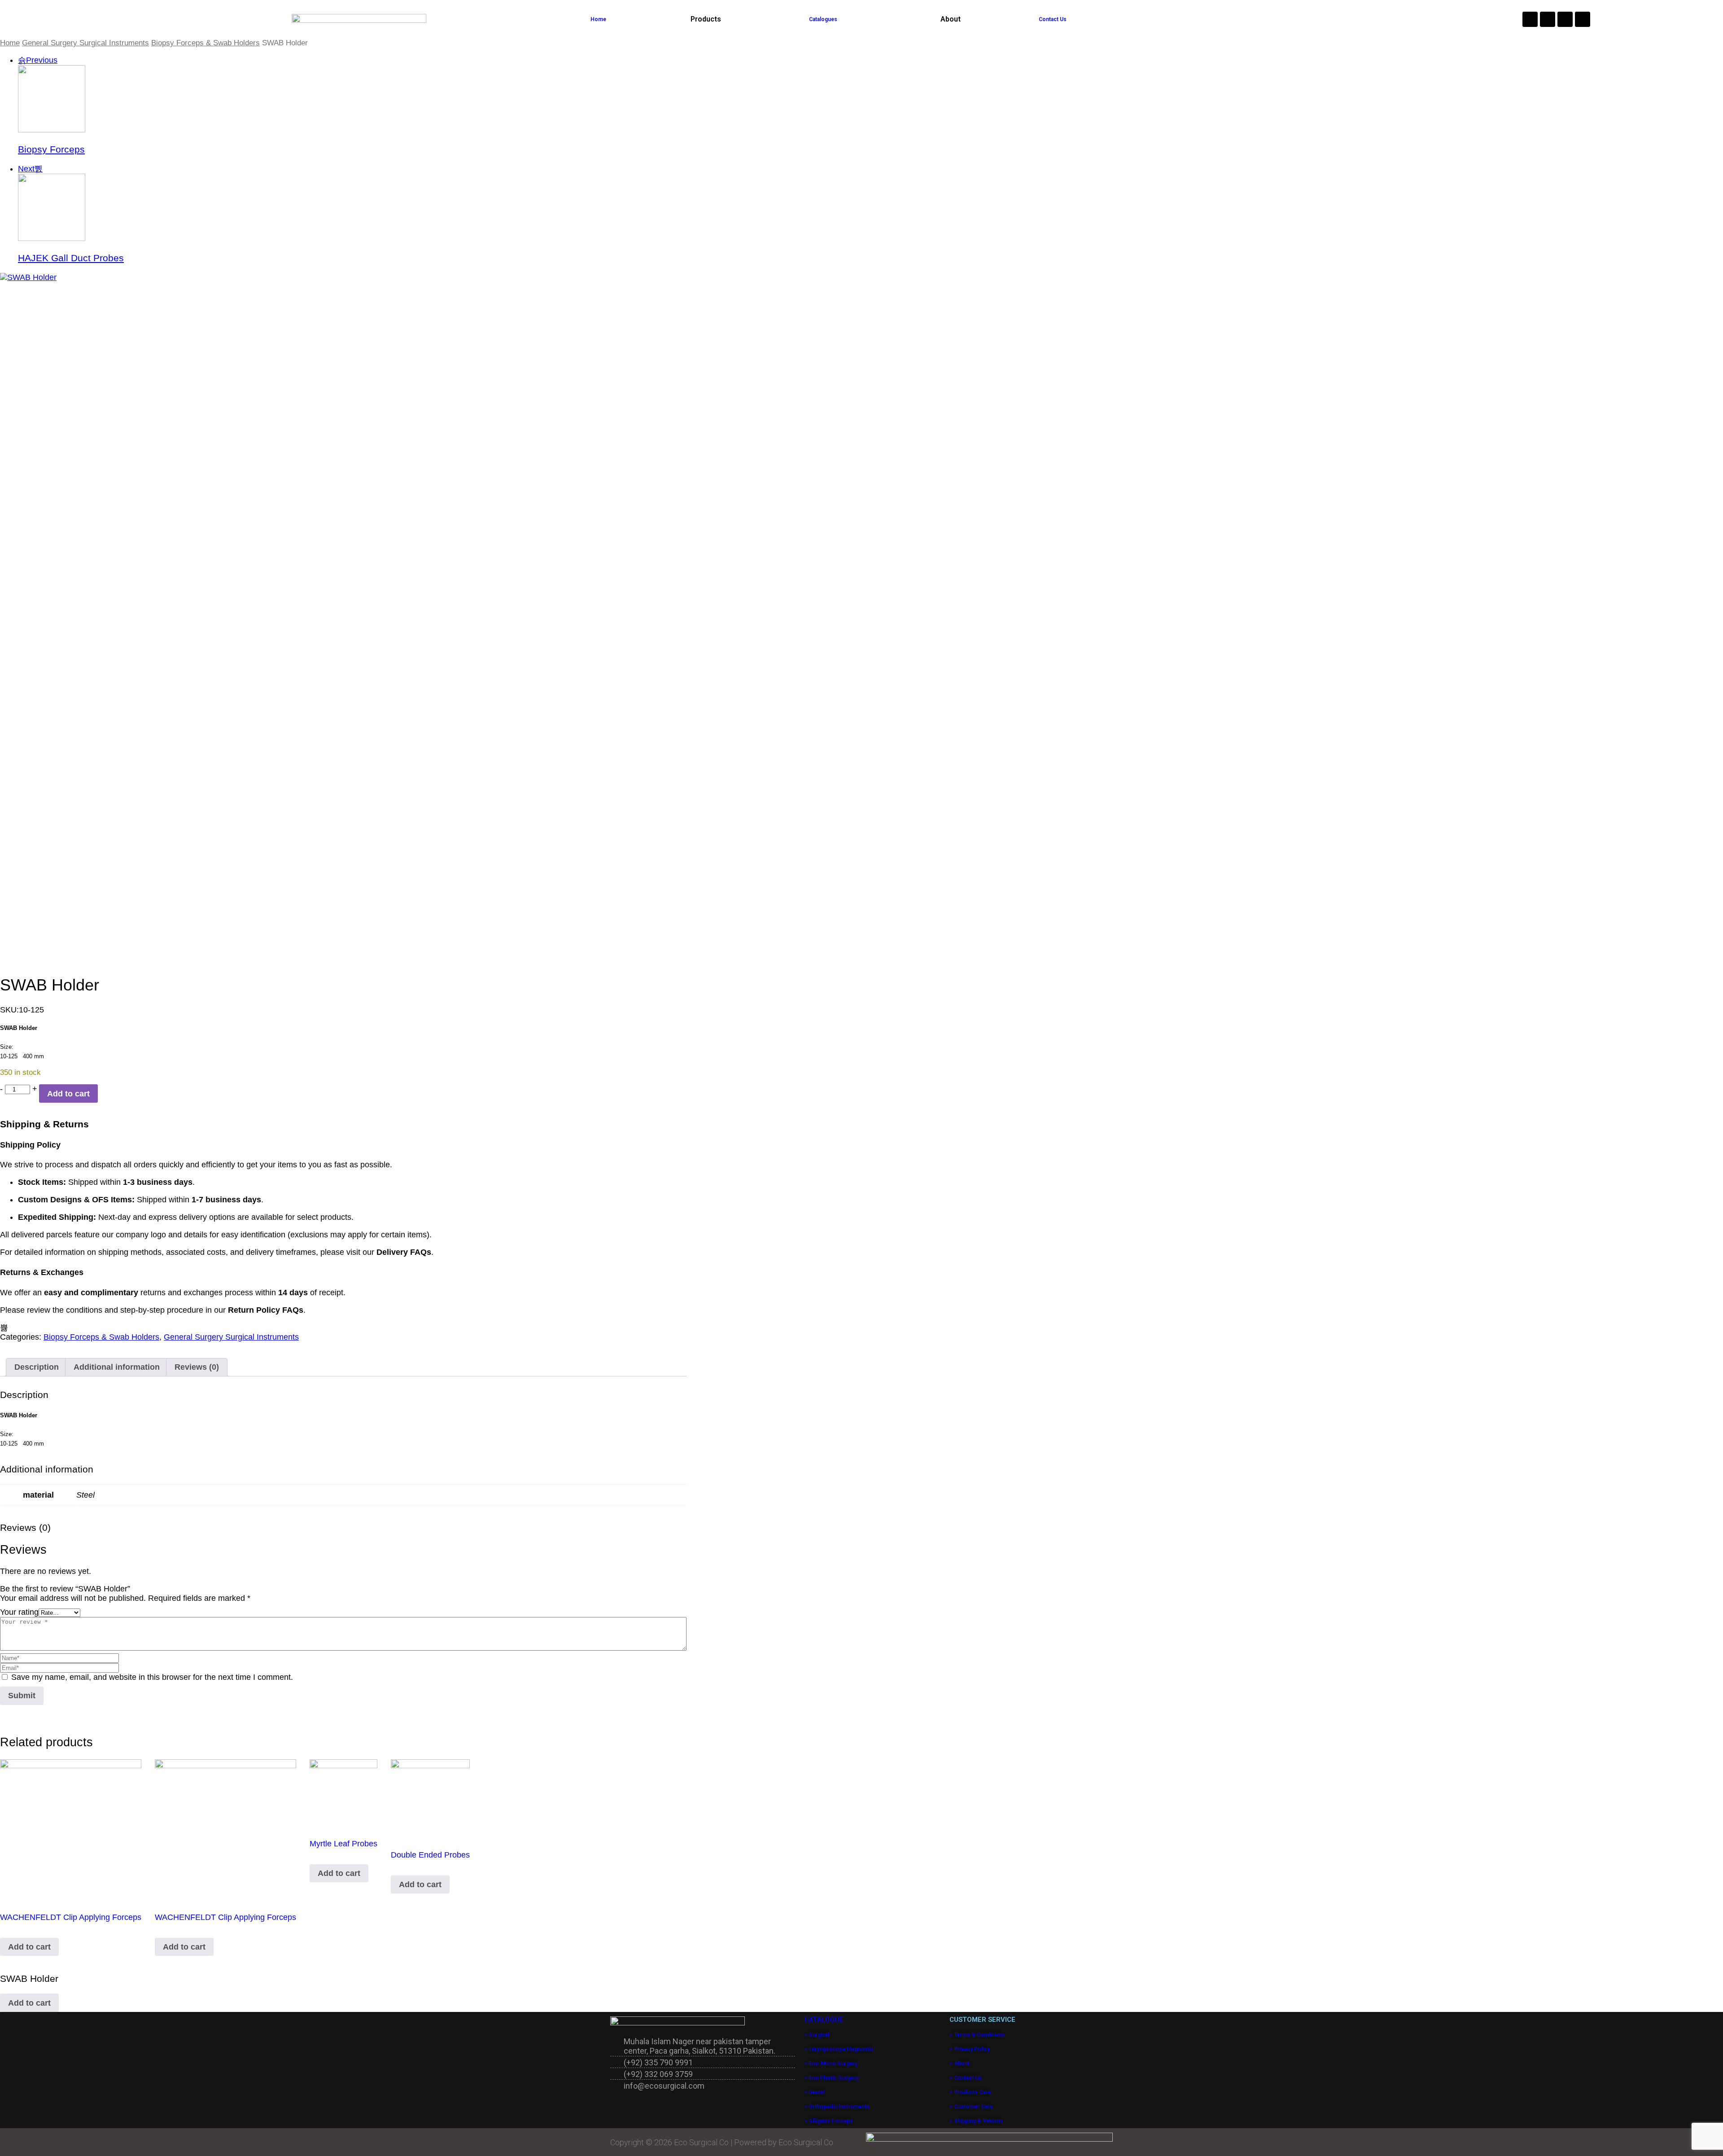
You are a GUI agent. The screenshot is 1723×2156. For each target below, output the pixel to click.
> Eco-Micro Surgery (831, 2064)
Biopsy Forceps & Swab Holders (206, 43)
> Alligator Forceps (829, 2121)
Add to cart (68, 1094)
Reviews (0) (197, 1367)
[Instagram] (1530, 19)
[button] (708, 19)
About (951, 19)
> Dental (814, 2092)
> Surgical (817, 2035)
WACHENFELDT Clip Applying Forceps (71, 1917)
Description (37, 1367)
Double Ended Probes (430, 1855)
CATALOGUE (824, 2020)
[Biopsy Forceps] (52, 130)
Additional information (117, 1367)
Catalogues (823, 19)
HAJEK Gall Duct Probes (71, 258)
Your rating (19, 1612)
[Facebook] (1548, 19)
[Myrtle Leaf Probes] (343, 1793)
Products (706, 19)
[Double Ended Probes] (430, 1799)
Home (598, 19)
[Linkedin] (1565, 19)
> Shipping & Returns (976, 2121)
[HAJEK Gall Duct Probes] (52, 238)
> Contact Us (966, 2078)
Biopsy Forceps (51, 149)
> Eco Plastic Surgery (831, 2078)
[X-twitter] (1583, 19)
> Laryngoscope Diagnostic (839, 2049)
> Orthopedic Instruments (837, 2107)
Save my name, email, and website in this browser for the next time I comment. (152, 1677)
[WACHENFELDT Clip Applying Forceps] (71, 1830)
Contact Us (1053, 19)
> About (960, 2064)
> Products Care (970, 2092)
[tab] (37, 1367)
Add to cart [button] (29, 1947)
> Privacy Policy (970, 2049)
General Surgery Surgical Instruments (85, 43)
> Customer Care (971, 2107)
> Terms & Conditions (977, 2035)
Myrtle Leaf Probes (343, 1844)
